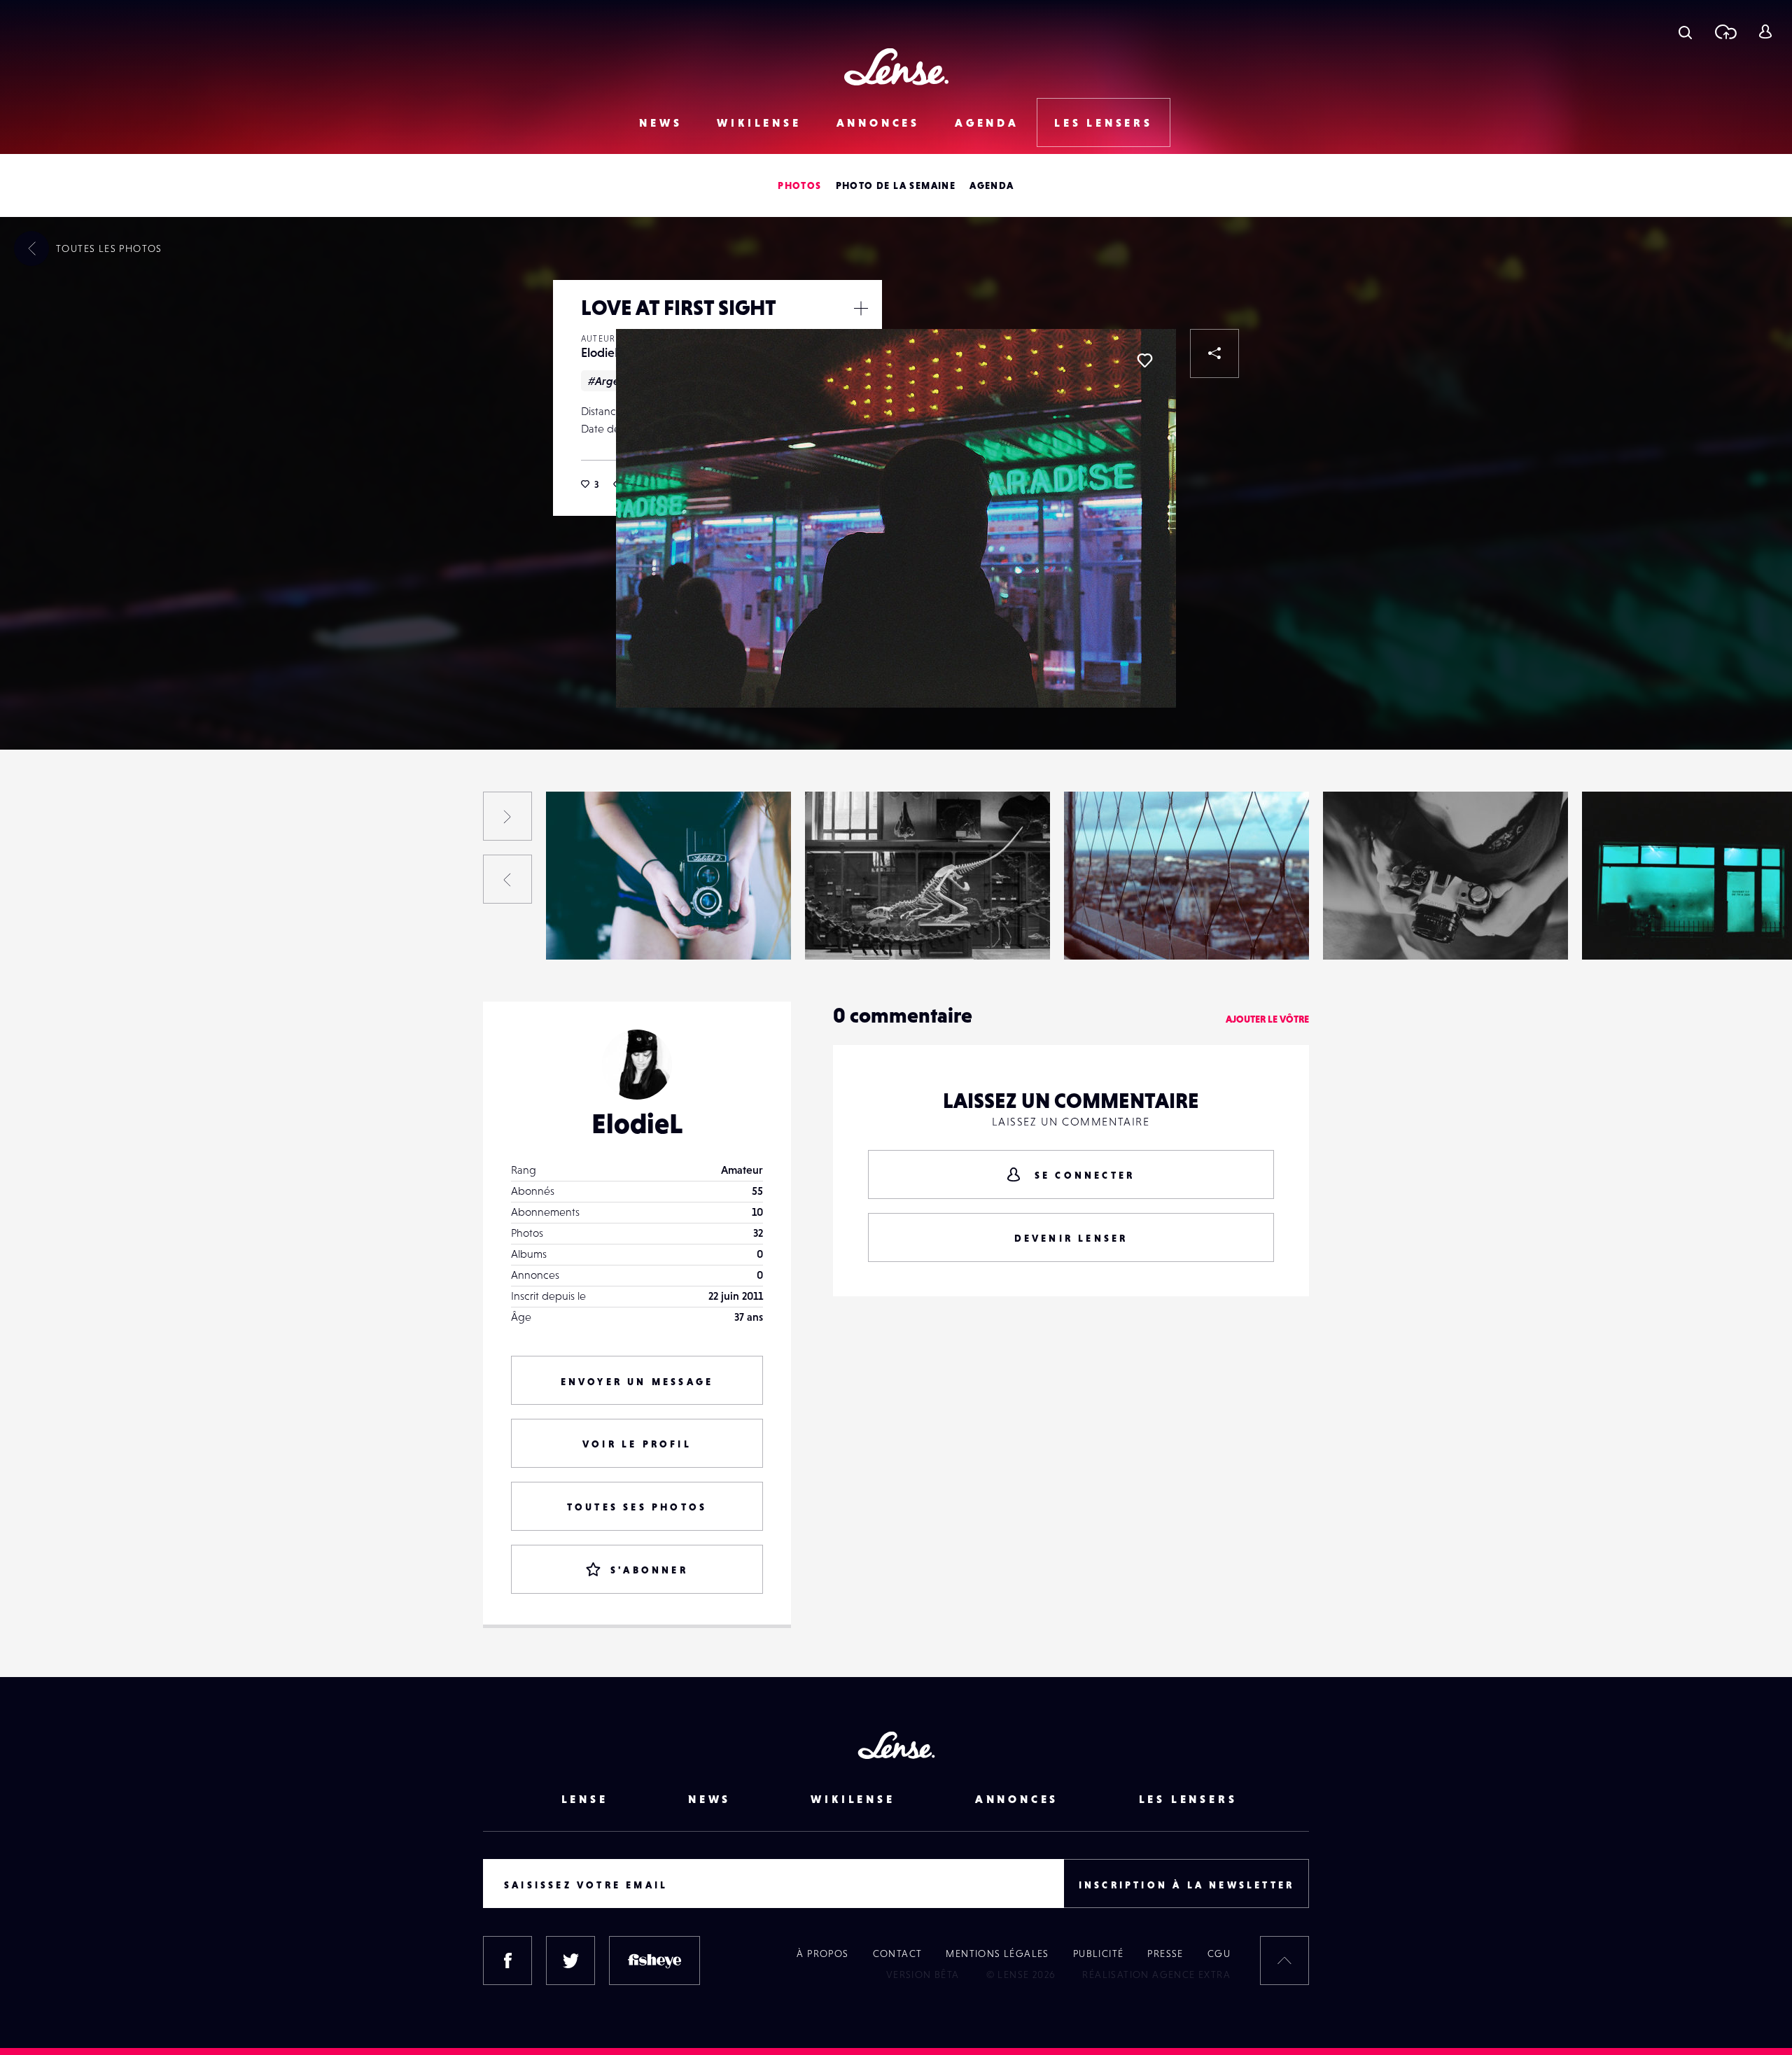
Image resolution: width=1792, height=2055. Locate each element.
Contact (898, 1954)
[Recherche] (1685, 31)
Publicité (1099, 1954)
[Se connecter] (1765, 31)
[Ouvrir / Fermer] (861, 308)
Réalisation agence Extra (1156, 1975)
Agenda (987, 122)
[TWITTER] (570, 1961)
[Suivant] (507, 816)
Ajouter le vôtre (1267, 1019)
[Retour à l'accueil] (896, 67)
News (660, 122)
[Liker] (1144, 360)
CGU (1219, 1954)
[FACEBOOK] (507, 1961)
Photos (799, 185)
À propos (822, 1954)
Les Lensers (1104, 122)
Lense (585, 1799)
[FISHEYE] (654, 1961)
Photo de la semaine (896, 185)
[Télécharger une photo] (1725, 31)
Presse (1165, 1954)
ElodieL (601, 352)
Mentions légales (997, 1954)
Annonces (878, 122)
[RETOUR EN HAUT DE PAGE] (1284, 1961)
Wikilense (759, 122)
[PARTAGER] (1214, 353)
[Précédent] (507, 879)
